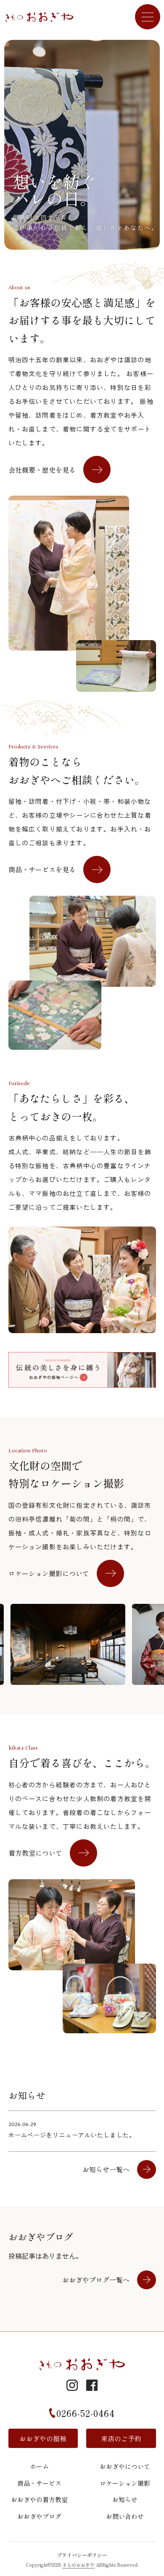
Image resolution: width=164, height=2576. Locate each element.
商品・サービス (39, 2483)
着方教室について (35, 1853)
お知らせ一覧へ (106, 2169)
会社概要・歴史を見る (42, 470)
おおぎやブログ (39, 2516)
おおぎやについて (125, 2466)
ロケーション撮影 (125, 2483)
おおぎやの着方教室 (39, 2499)
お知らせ (125, 2499)
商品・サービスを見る (42, 869)
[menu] (148, 17)
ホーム (39, 2466)
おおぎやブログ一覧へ (96, 2280)
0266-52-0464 (86, 2413)
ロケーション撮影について (49, 1573)
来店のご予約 (121, 2438)
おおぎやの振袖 (43, 2438)
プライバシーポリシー (82, 2555)
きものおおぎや (78, 2565)
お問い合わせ (125, 2516)
